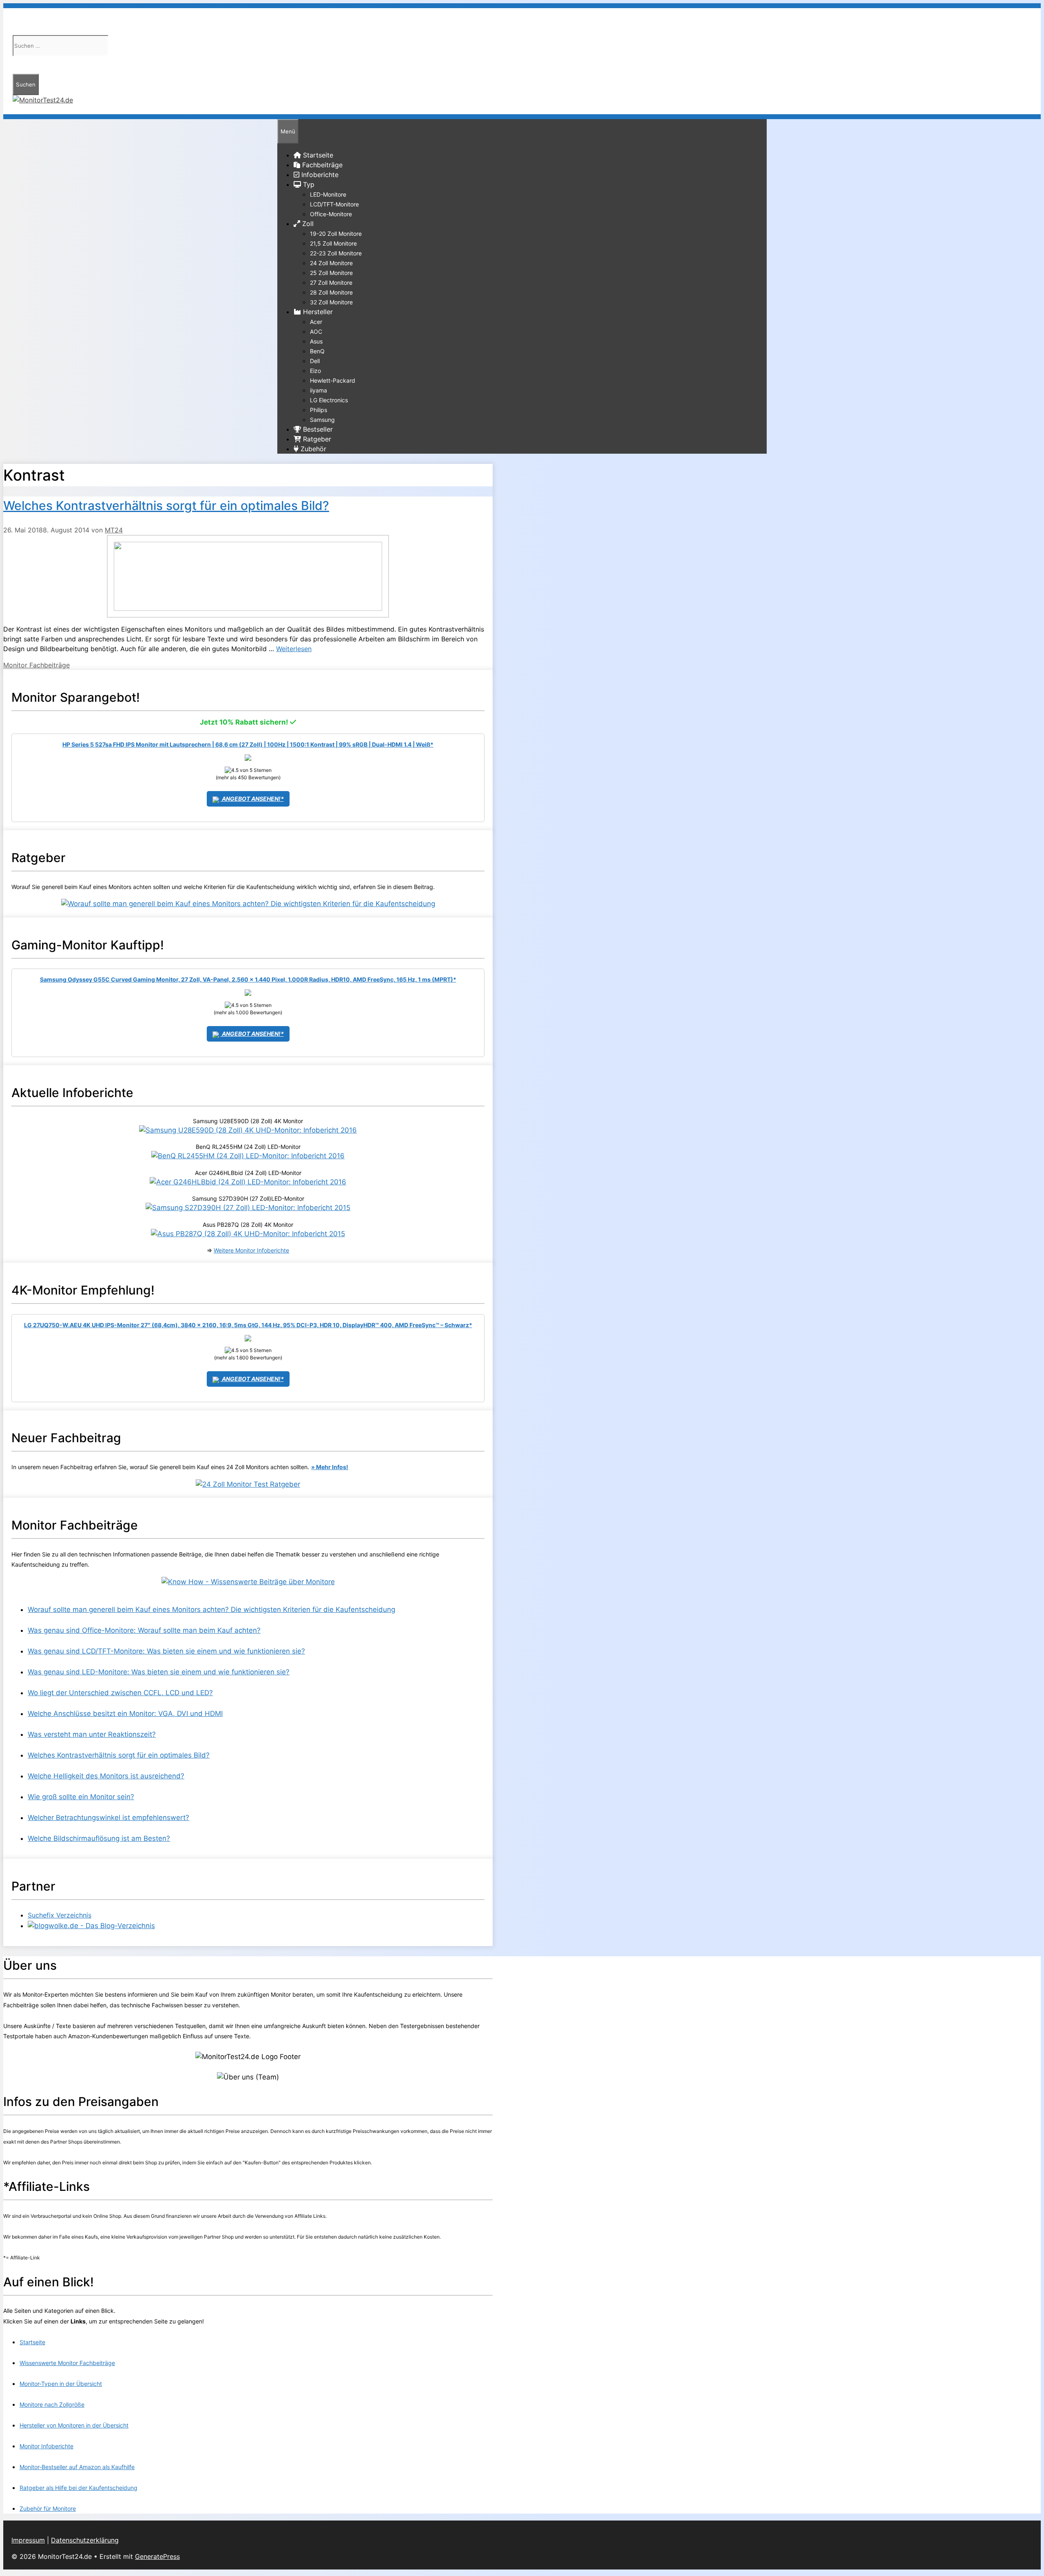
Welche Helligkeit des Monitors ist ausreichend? (106, 1776)
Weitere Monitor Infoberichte (251, 1250)
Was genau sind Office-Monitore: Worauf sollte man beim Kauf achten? (144, 1630)
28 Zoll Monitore (331, 292)
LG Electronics (329, 400)
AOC (316, 331)
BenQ (317, 351)
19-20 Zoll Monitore (336, 234)
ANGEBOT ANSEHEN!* (252, 799)
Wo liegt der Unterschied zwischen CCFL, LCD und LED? (120, 1693)
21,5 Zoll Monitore (333, 243)
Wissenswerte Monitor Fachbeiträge (67, 2363)
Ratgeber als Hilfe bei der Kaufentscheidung (79, 2488)
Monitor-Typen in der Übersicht (61, 2384)
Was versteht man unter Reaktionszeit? (92, 1734)
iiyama (319, 390)
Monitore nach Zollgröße (52, 2404)
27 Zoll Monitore (331, 283)
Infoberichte (319, 175)
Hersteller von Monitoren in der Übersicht (74, 2425)
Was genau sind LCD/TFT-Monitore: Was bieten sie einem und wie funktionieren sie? (166, 1651)
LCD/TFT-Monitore (334, 204)
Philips (319, 410)
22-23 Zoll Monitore (336, 253)
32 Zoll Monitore (331, 302)
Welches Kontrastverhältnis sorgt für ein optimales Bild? (166, 505)
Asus (316, 341)
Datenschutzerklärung (85, 2540)
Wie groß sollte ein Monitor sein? (81, 1797)
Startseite (32, 2342)
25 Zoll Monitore (331, 273)
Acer (316, 322)
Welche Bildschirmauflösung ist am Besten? (99, 1838)
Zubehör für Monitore (48, 2508)
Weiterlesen (294, 649)
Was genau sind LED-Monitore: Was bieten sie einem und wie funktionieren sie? (159, 1672)
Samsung (322, 420)
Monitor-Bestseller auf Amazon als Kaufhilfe (77, 2467)
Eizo (315, 371)
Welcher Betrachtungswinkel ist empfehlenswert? (108, 1818)
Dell (315, 361)
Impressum (28, 2540)
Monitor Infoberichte (46, 2446)
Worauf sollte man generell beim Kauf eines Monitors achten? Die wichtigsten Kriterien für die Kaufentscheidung (211, 1609)
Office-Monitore (331, 214)
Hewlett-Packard (333, 380)
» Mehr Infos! (330, 1467)
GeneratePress (157, 2556)
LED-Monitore (328, 194)
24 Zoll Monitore (331, 263)
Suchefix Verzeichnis (60, 1915)
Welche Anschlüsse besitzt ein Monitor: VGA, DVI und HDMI (125, 1714)
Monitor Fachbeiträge (36, 665)
